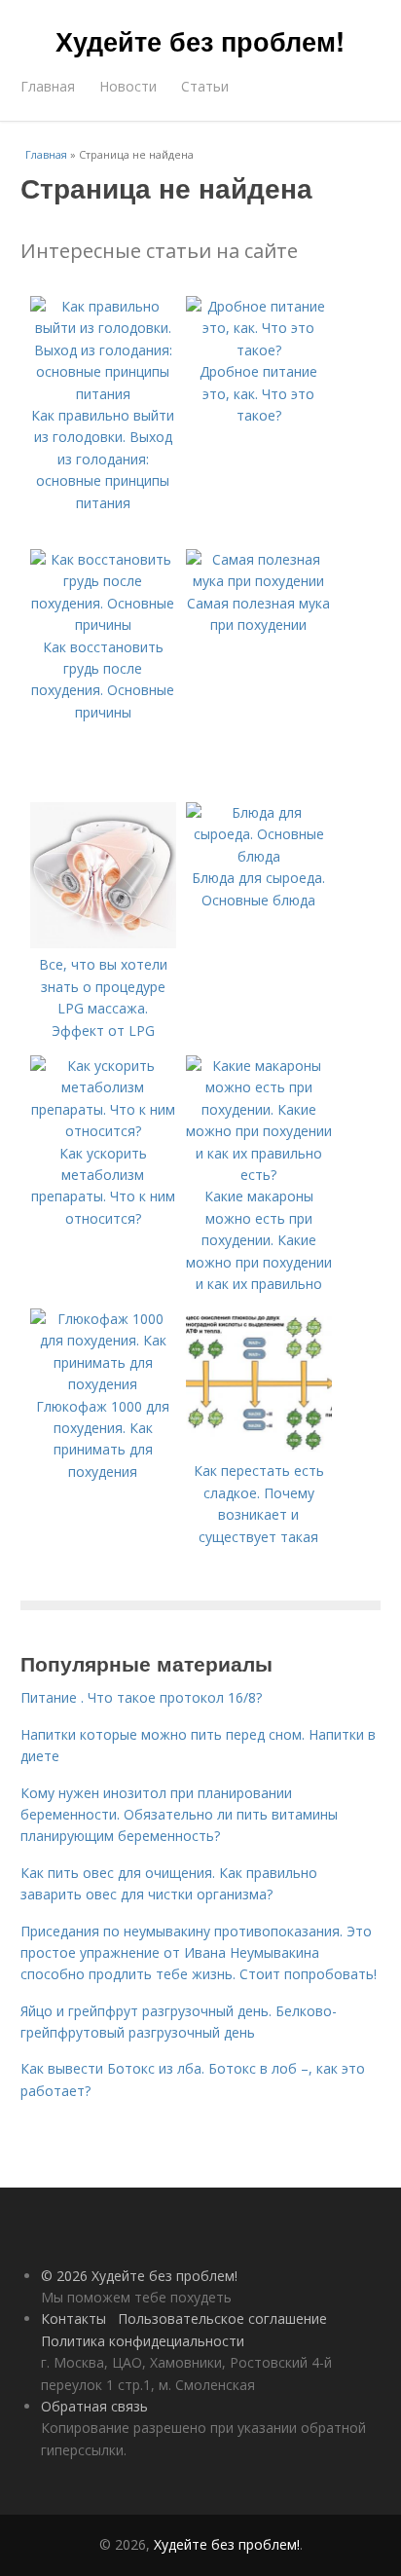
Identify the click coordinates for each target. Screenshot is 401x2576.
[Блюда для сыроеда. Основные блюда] (259, 856)
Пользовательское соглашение (222, 2318)
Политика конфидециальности (143, 2341)
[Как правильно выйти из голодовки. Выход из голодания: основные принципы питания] (103, 394)
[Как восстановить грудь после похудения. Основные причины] (103, 625)
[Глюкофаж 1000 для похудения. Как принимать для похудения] (103, 1384)
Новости (128, 86)
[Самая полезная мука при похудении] (259, 581)
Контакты (73, 2318)
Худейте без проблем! (200, 41)
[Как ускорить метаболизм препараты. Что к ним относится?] (103, 1131)
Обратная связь (94, 2406)
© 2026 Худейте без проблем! (139, 2276)
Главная (48, 86)
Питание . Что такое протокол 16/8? (141, 1697)
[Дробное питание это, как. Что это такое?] (259, 350)
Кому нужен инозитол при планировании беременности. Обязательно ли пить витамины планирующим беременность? (179, 1815)
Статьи (205, 86)
